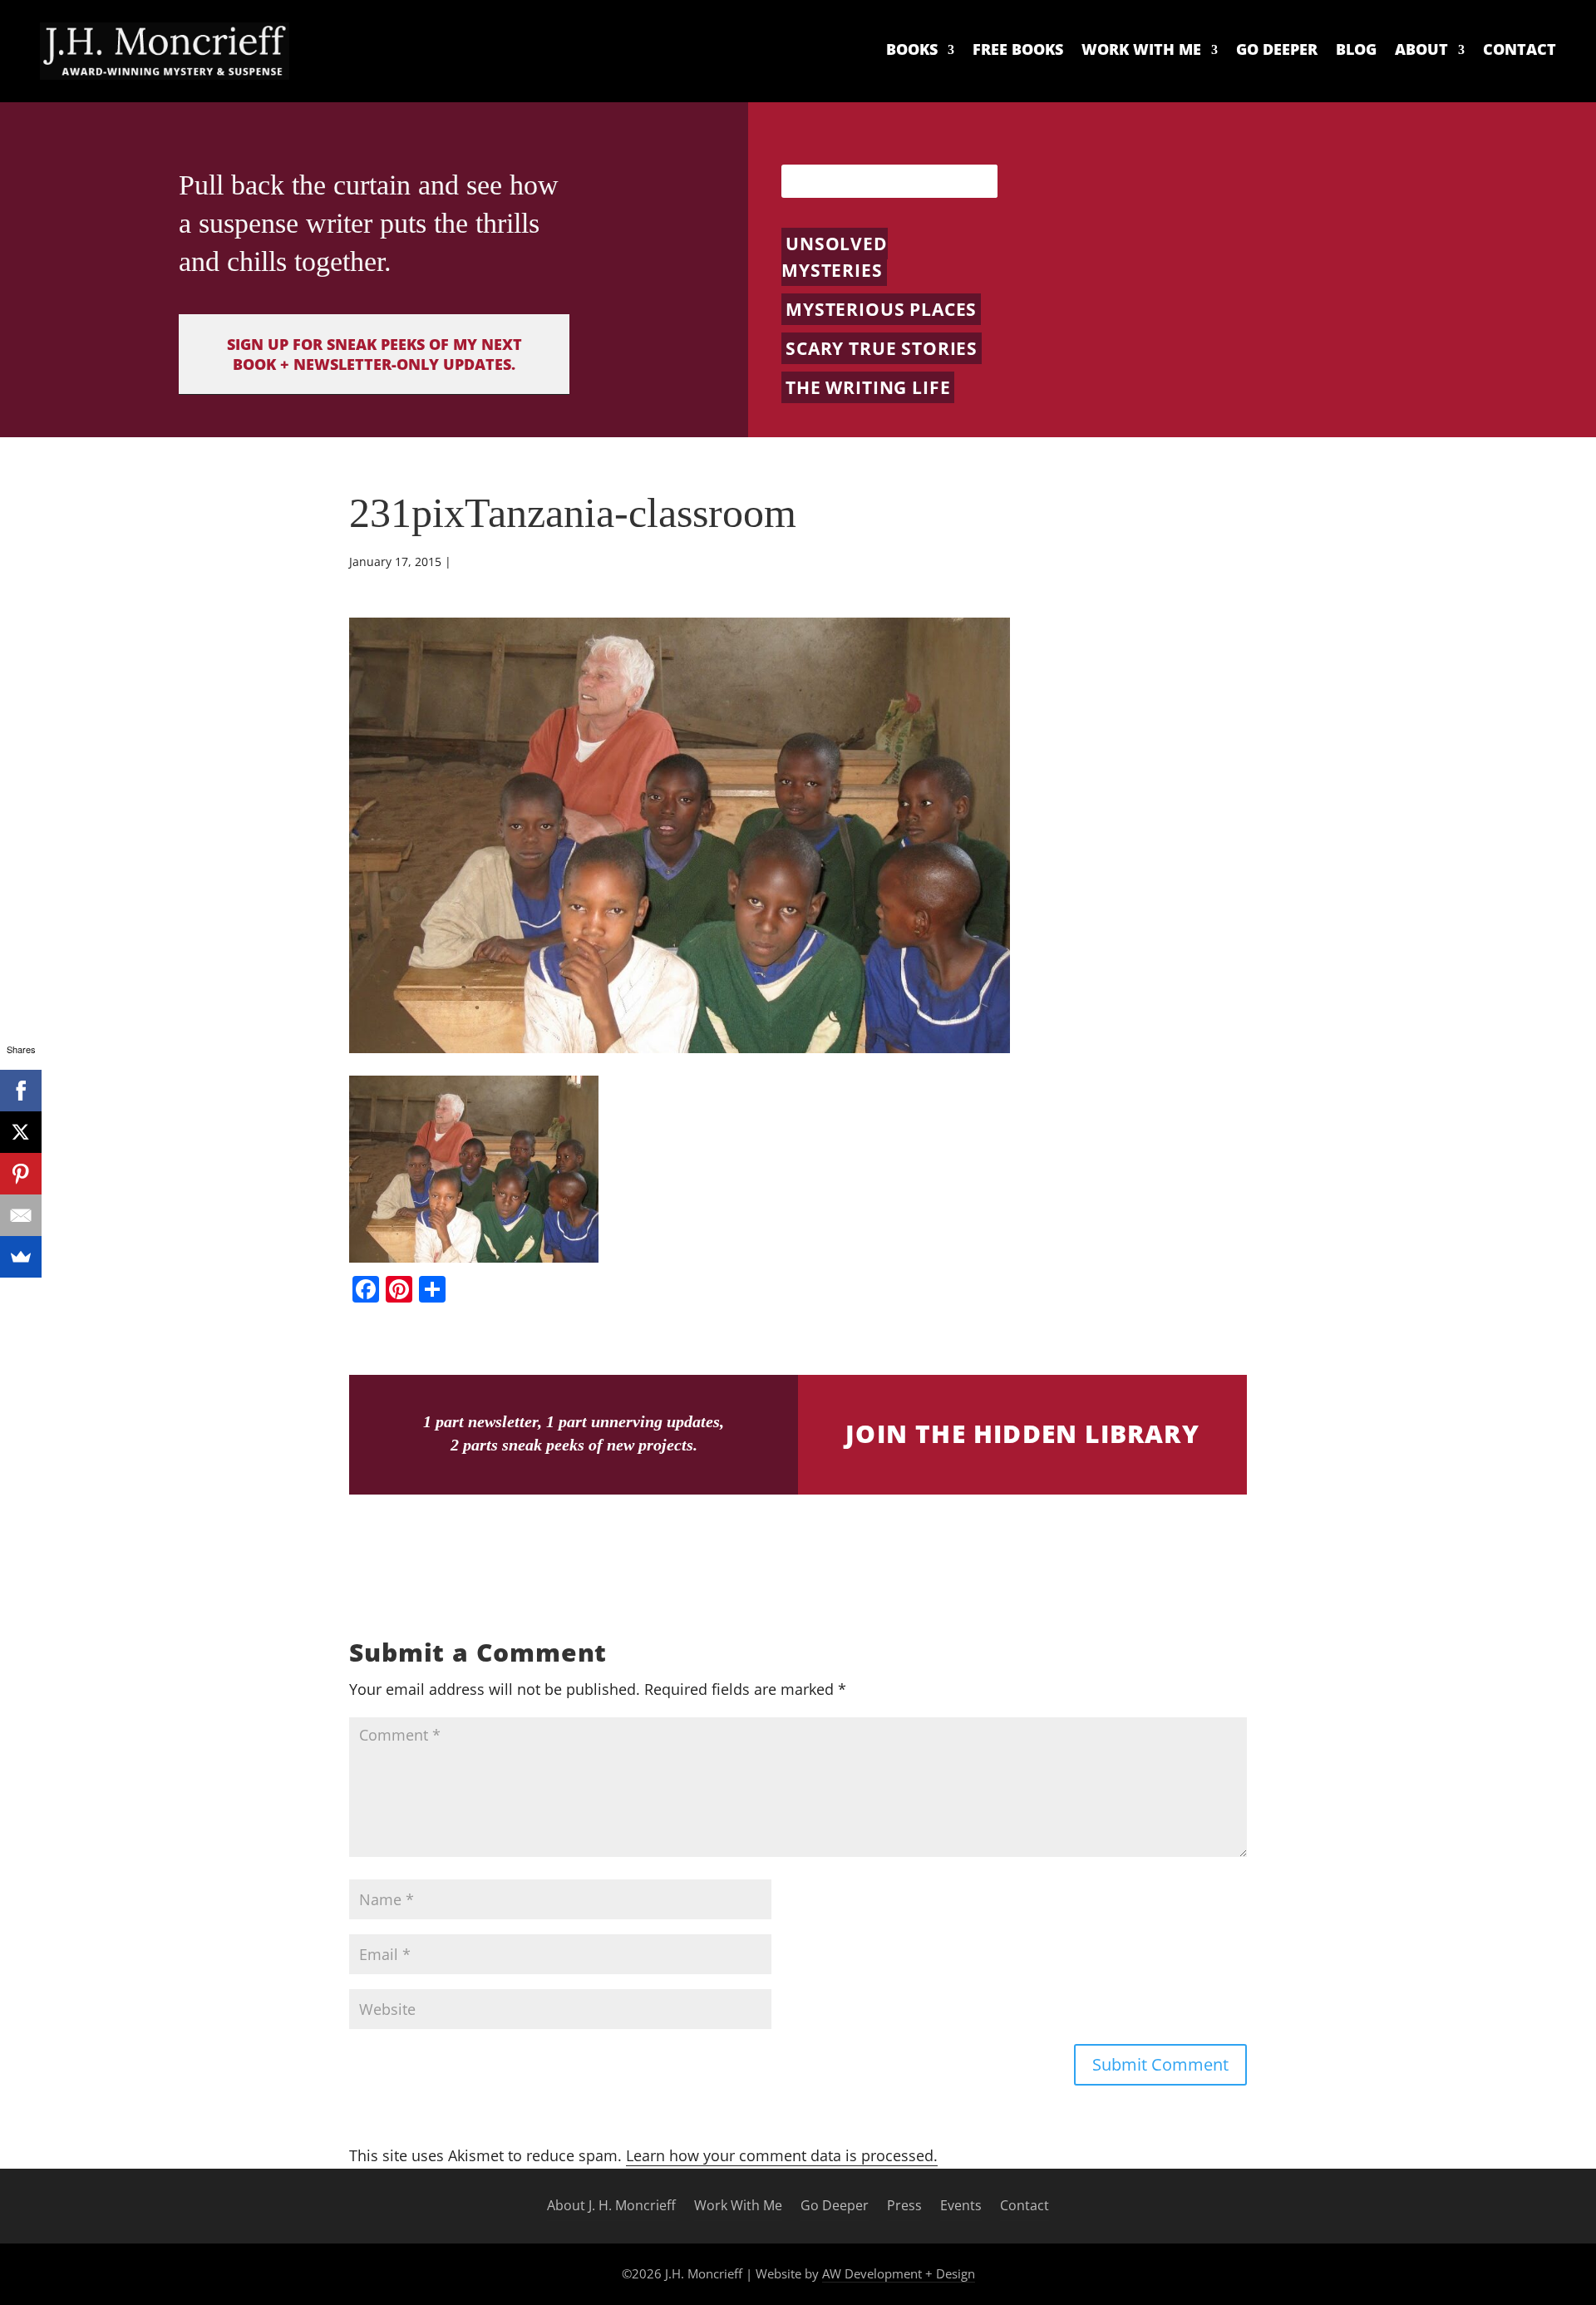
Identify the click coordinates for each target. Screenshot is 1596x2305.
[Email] (21, 1215)
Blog (1356, 50)
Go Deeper (1277, 50)
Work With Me (1141, 50)
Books (912, 50)
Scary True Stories (882, 348)
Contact (1520, 50)
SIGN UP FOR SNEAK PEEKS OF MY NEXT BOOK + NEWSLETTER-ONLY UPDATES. (374, 354)
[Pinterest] (21, 1174)
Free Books (1018, 50)
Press (904, 2206)
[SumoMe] (21, 1257)
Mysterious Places (881, 309)
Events (961, 2206)
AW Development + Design (899, 2273)
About (1421, 50)
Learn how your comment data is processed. (782, 2155)
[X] (21, 1132)
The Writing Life (868, 387)
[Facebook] (21, 1091)
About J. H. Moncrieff (611, 2206)
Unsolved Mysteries (835, 257)
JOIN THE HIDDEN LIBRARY (1022, 1433)
